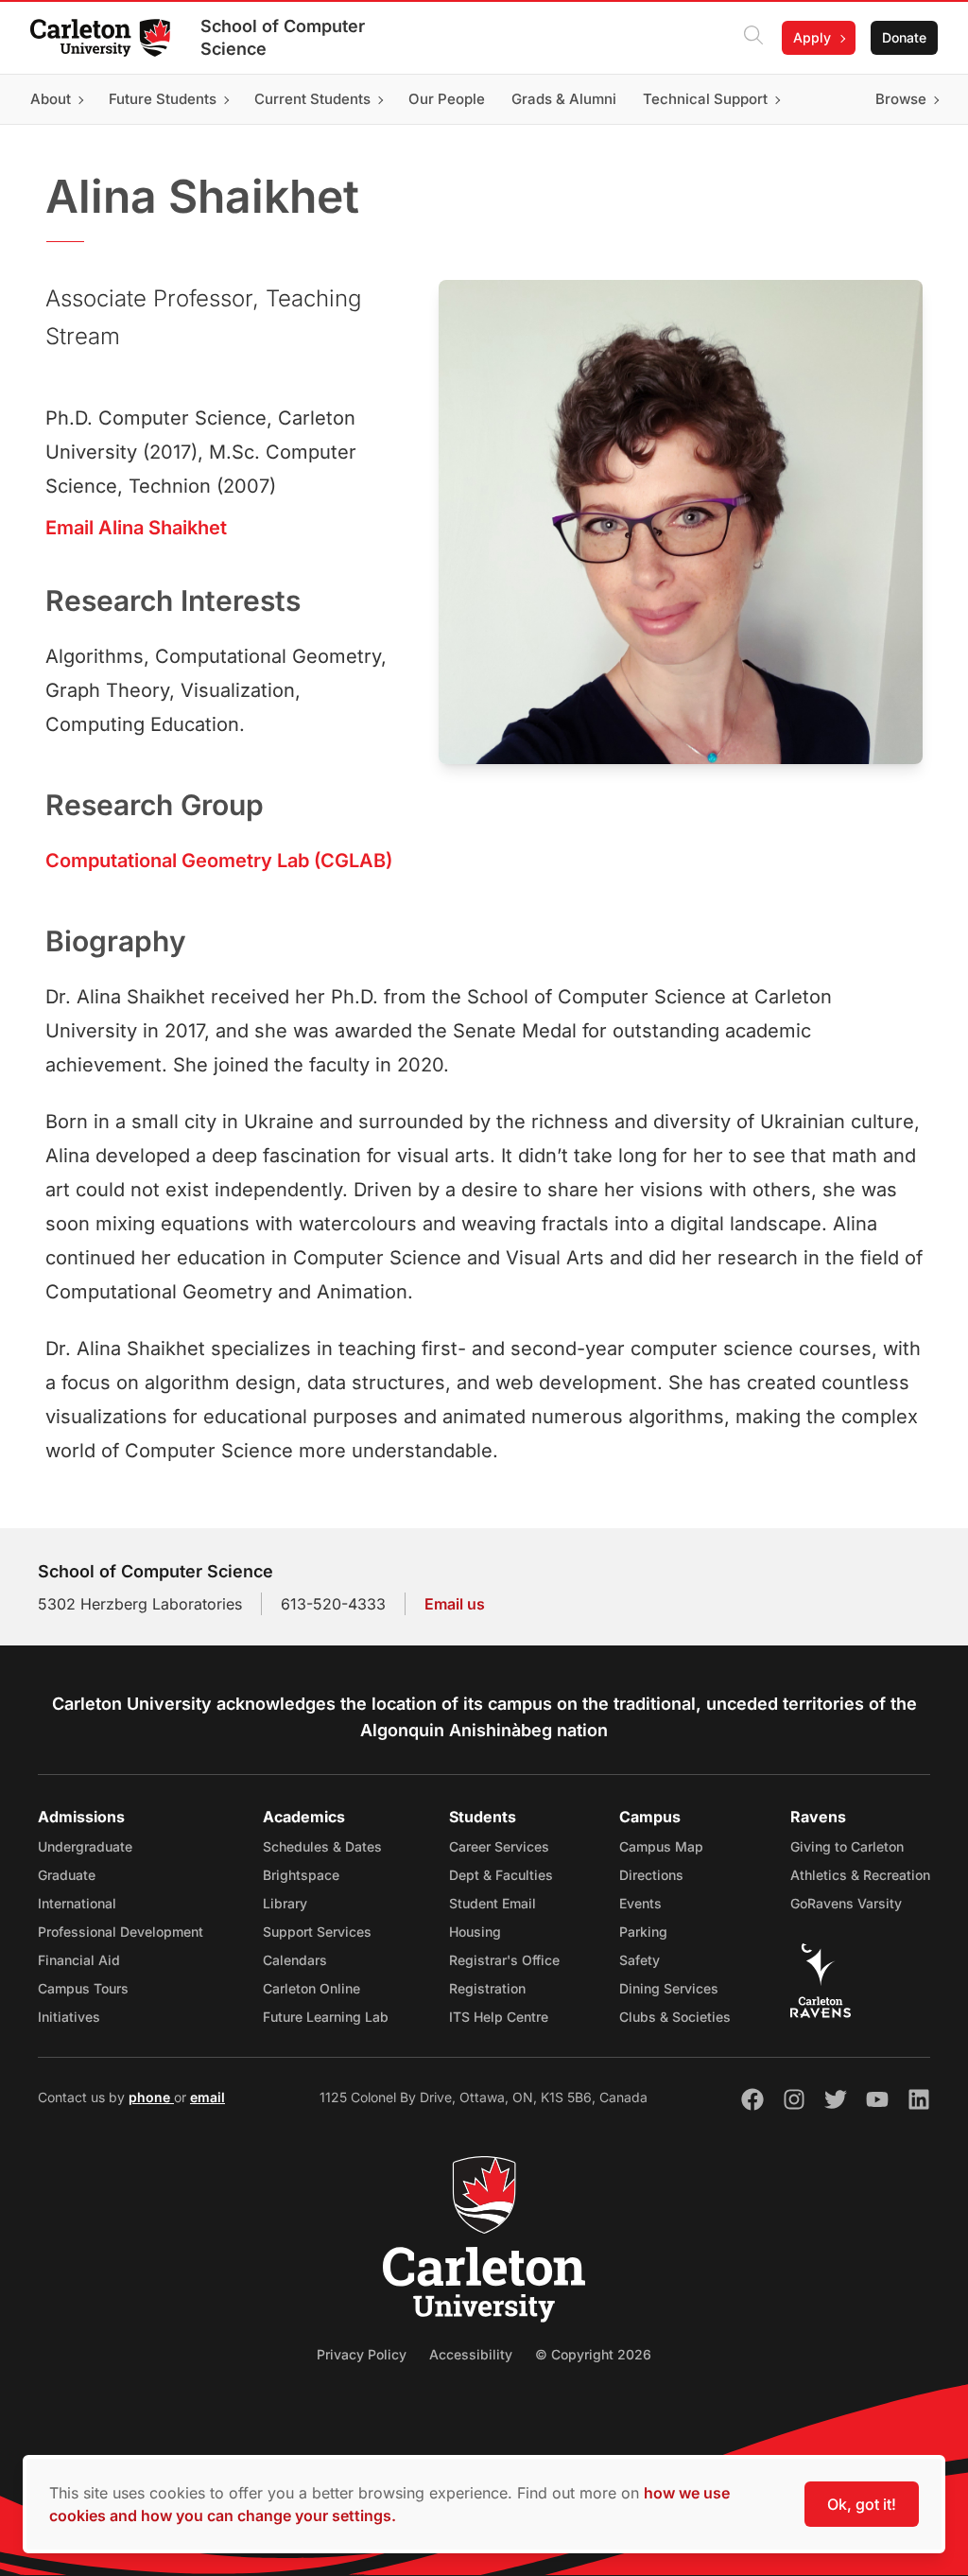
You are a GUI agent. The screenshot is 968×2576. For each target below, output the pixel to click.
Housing (475, 1932)
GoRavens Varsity (846, 1903)
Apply (812, 37)
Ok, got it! (862, 2504)
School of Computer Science (283, 37)
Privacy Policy (362, 2354)
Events (640, 1903)
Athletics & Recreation (860, 1875)
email (207, 2097)
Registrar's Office (504, 1960)
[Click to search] (753, 38)
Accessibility (471, 2354)
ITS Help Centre (499, 2017)
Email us (455, 1604)
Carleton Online (311, 1988)
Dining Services (669, 1988)
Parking (643, 1932)
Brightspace (301, 1875)
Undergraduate (85, 1846)
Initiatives (69, 2017)
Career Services (499, 1846)
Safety (640, 1960)
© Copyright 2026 (593, 2354)
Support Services (317, 1932)
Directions (651, 1875)
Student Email (493, 1903)
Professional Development (121, 1932)
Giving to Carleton (847, 1846)
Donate (904, 37)
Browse (901, 99)
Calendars (295, 1960)
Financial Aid (79, 1960)
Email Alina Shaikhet (136, 528)
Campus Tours (83, 1988)
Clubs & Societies (675, 2017)
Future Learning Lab (326, 2017)
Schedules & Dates (322, 1846)
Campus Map (661, 1846)
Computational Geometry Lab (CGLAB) (219, 861)
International (77, 1903)
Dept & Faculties (501, 1875)
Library (285, 1903)
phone (151, 2097)
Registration (487, 1988)
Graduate (67, 1875)
